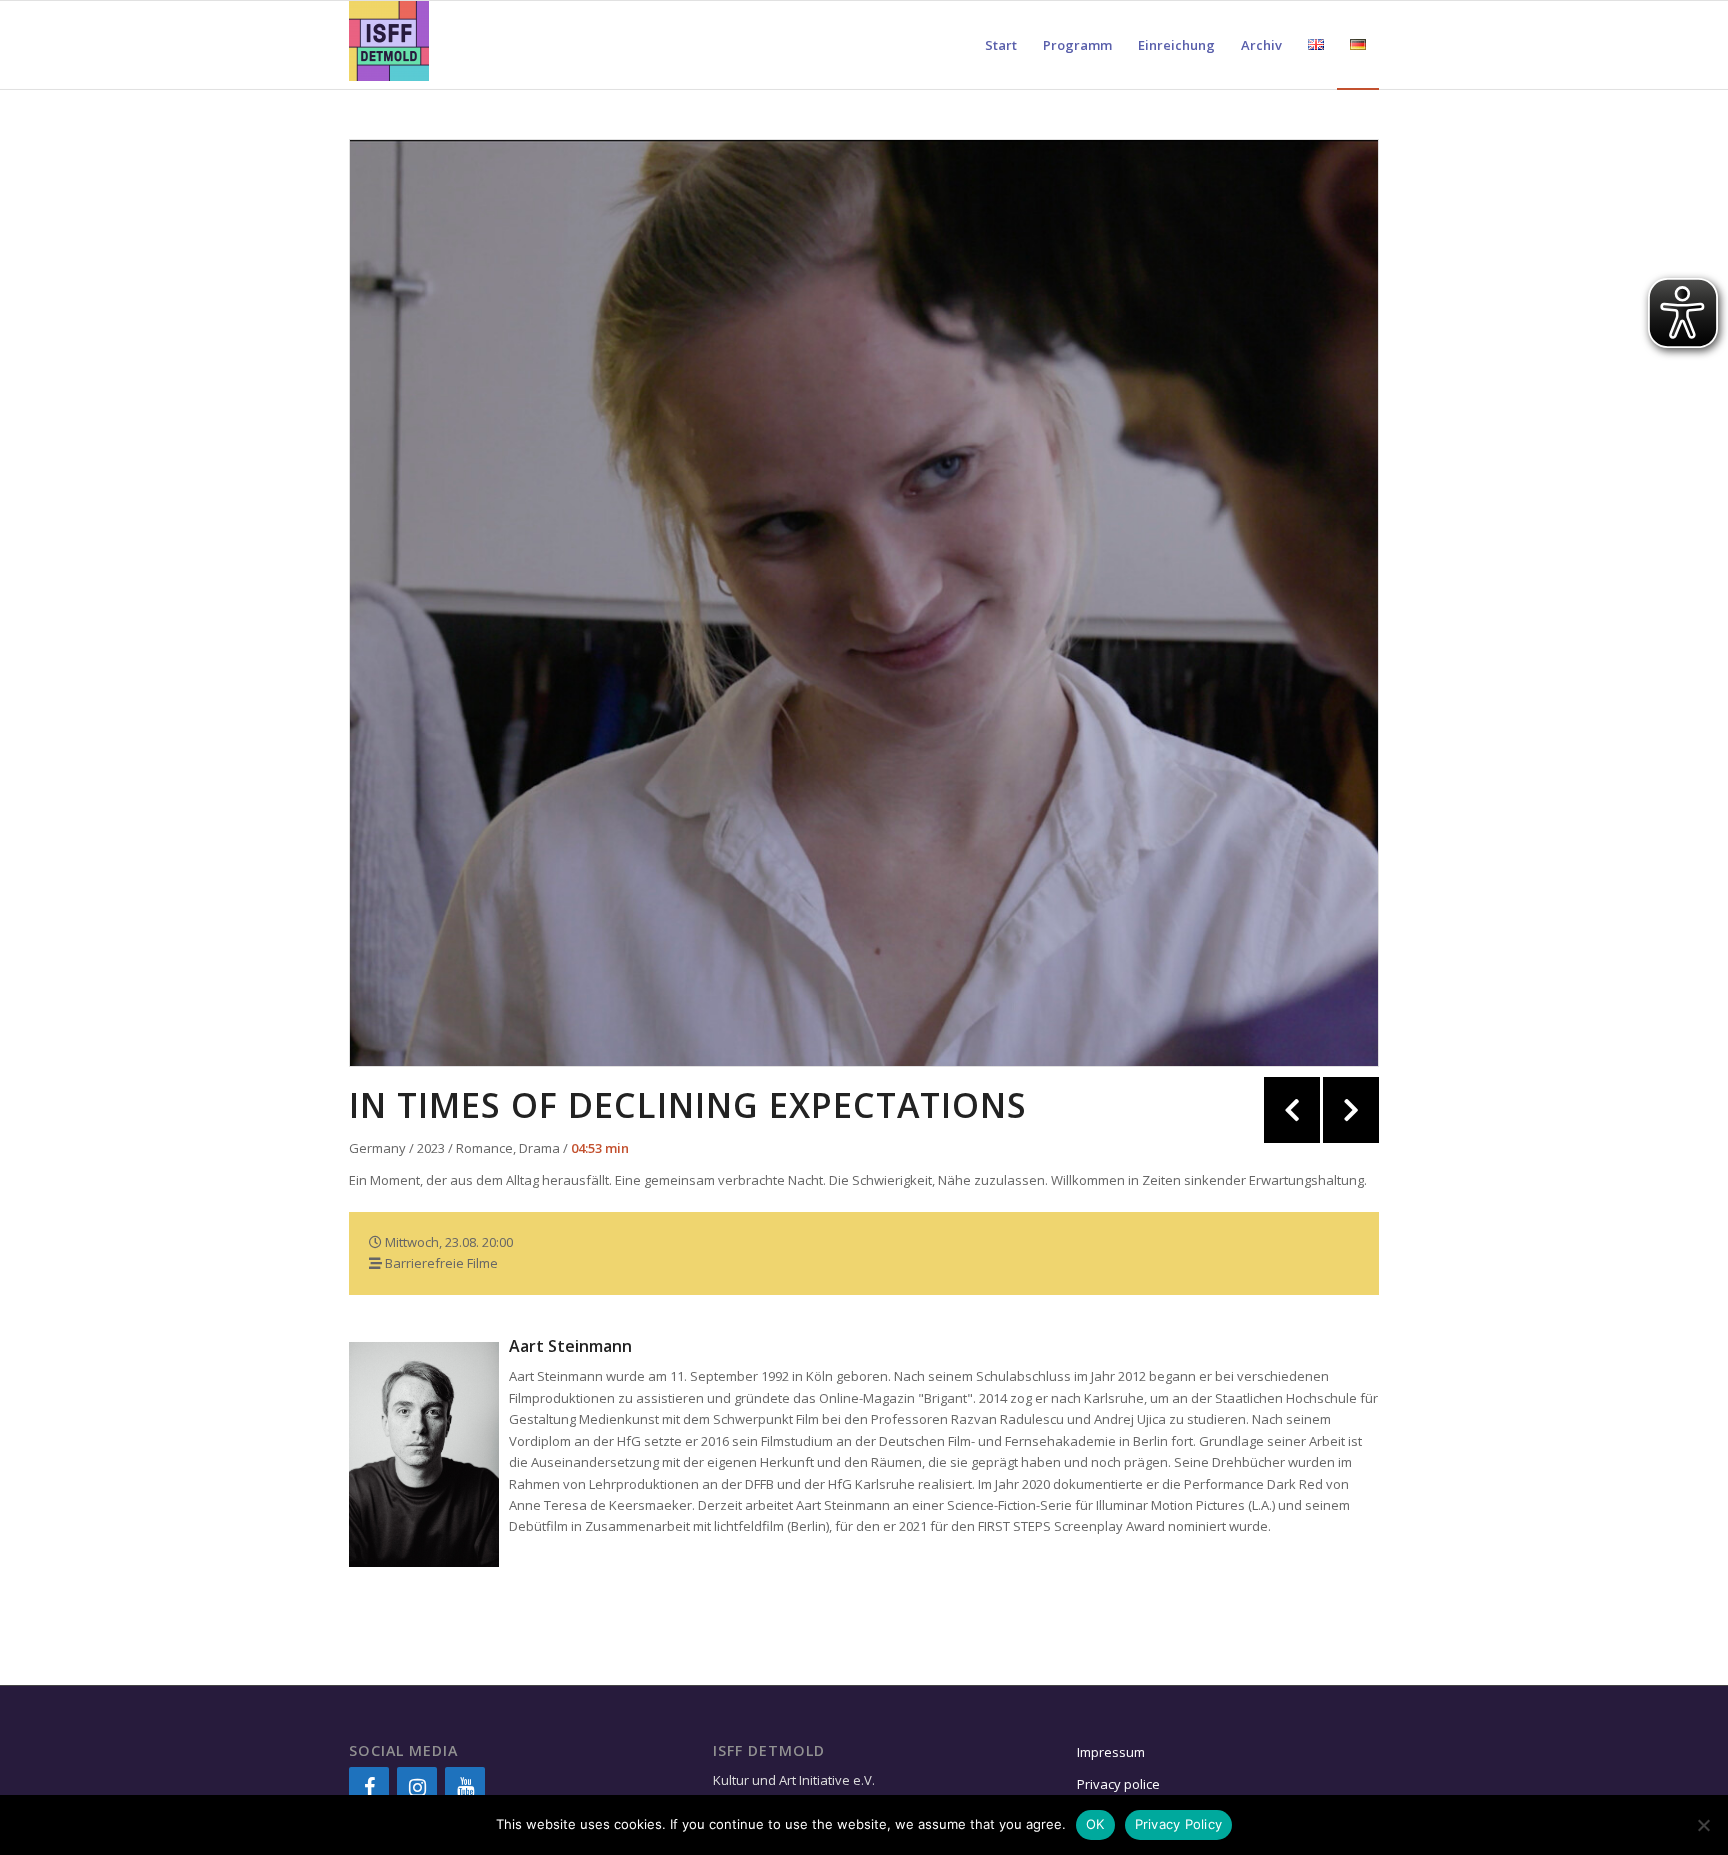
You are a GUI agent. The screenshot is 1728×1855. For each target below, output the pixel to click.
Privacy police (1120, 1784)
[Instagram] (417, 1788)
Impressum (1111, 1752)
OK (1095, 1824)
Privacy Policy (1179, 1824)
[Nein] (1703, 1825)
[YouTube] (465, 1788)
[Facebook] (369, 1788)
